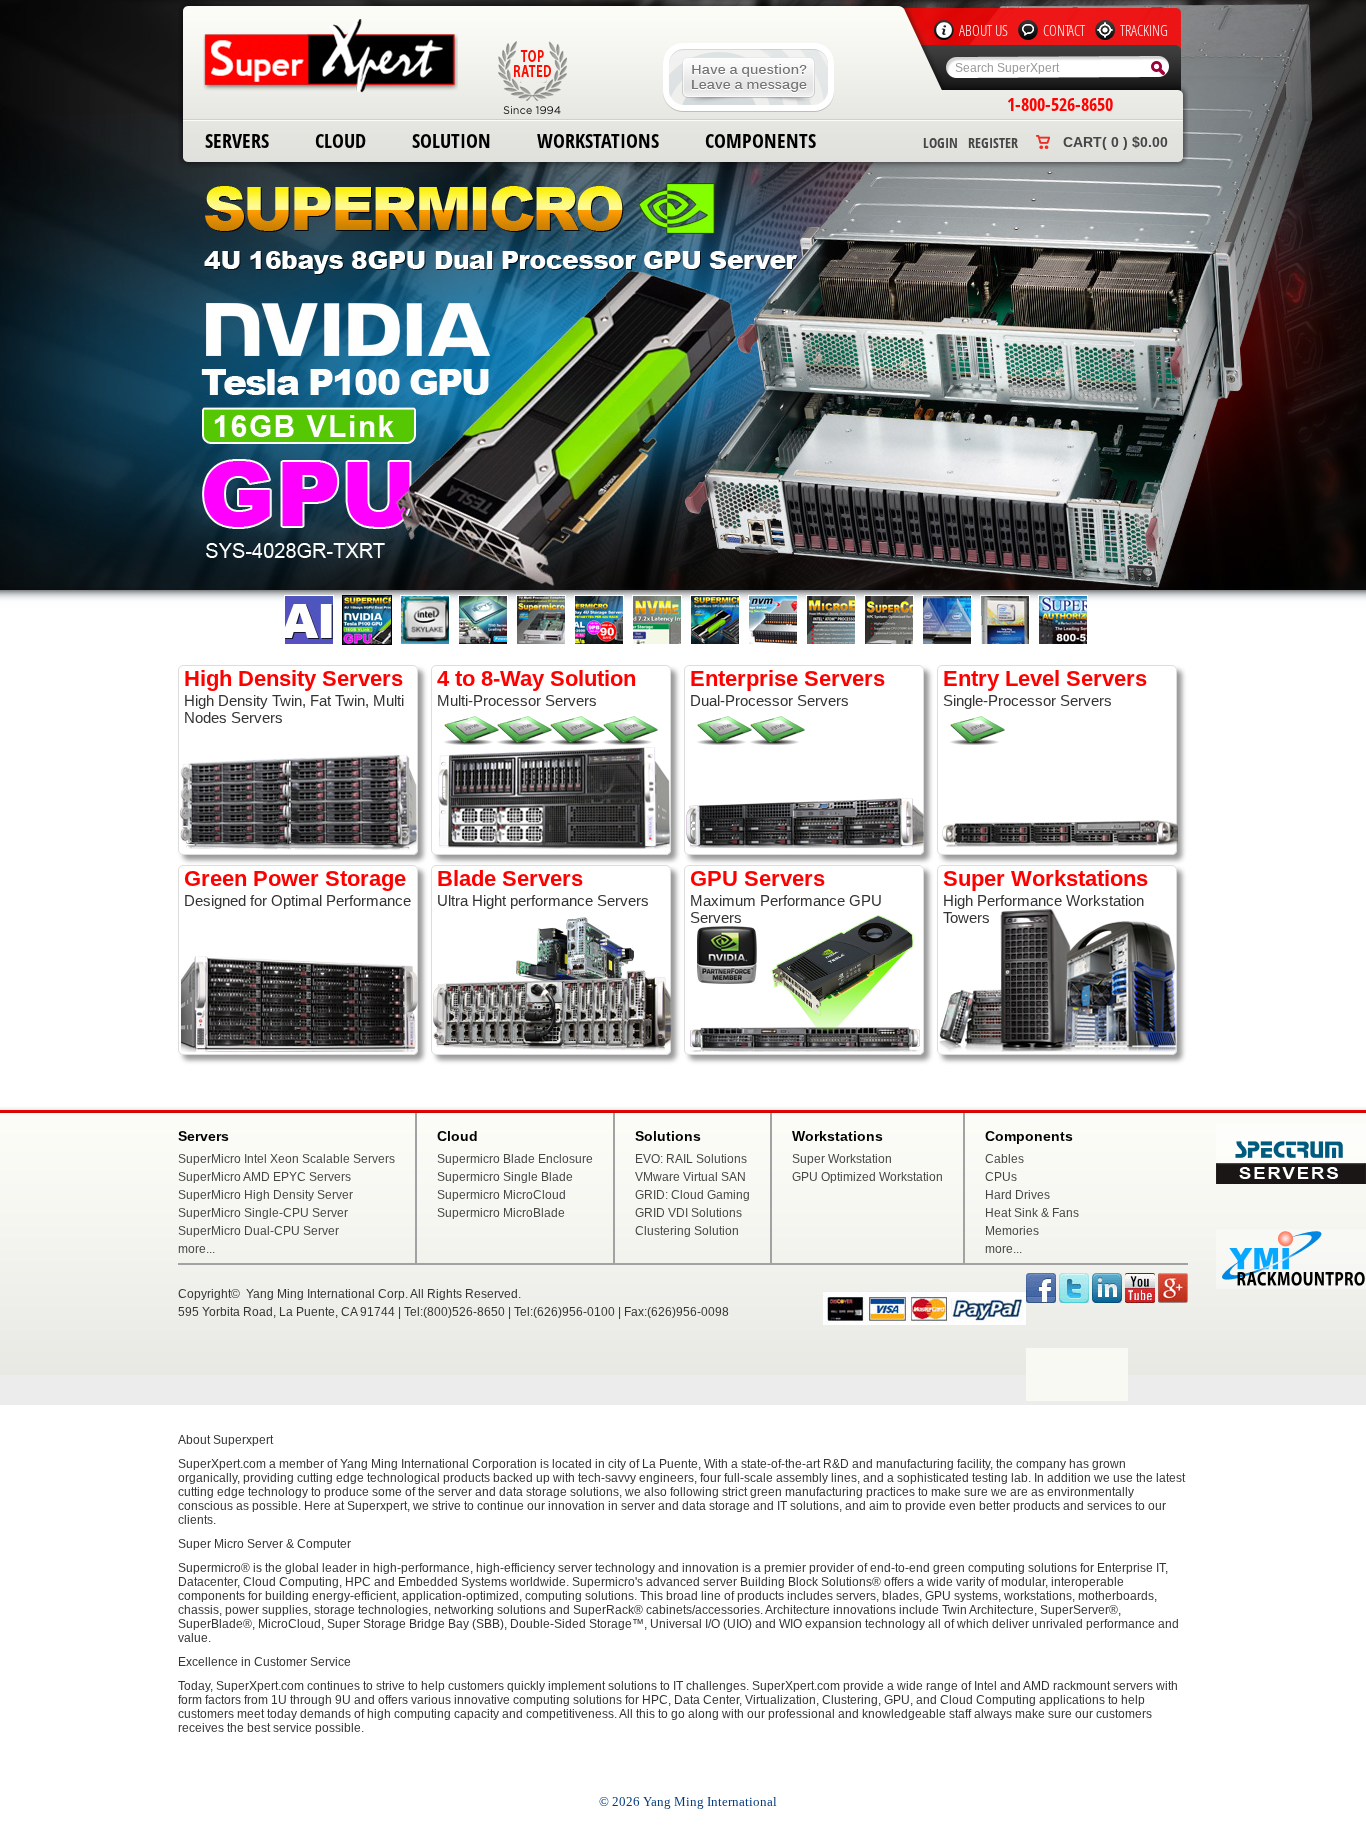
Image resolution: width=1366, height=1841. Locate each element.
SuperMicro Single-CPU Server (263, 1213)
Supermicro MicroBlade (501, 1213)
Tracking (1144, 30)
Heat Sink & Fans (1032, 1213)
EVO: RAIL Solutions (691, 1159)
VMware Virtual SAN (690, 1177)
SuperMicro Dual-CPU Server (258, 1231)
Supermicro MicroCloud (501, 1195)
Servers (237, 140)
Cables (1004, 1159)
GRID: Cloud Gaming (692, 1195)
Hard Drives (1017, 1195)
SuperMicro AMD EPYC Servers (264, 1177)
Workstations (598, 140)
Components (760, 140)
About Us (983, 30)
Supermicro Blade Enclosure (515, 1159)
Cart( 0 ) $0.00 (1115, 142)
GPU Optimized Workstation (867, 1177)
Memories (1012, 1231)
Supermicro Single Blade (505, 1177)
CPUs (1001, 1177)
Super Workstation (842, 1159)
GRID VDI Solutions (688, 1213)
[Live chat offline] (748, 107)
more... (196, 1249)
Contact (1064, 30)
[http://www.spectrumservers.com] (1291, 1179)
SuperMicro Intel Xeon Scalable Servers (286, 1159)
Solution (451, 140)
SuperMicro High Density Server (265, 1195)
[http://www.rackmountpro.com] (1291, 1284)
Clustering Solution (687, 1231)
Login (940, 142)
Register (993, 142)
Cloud (340, 140)
